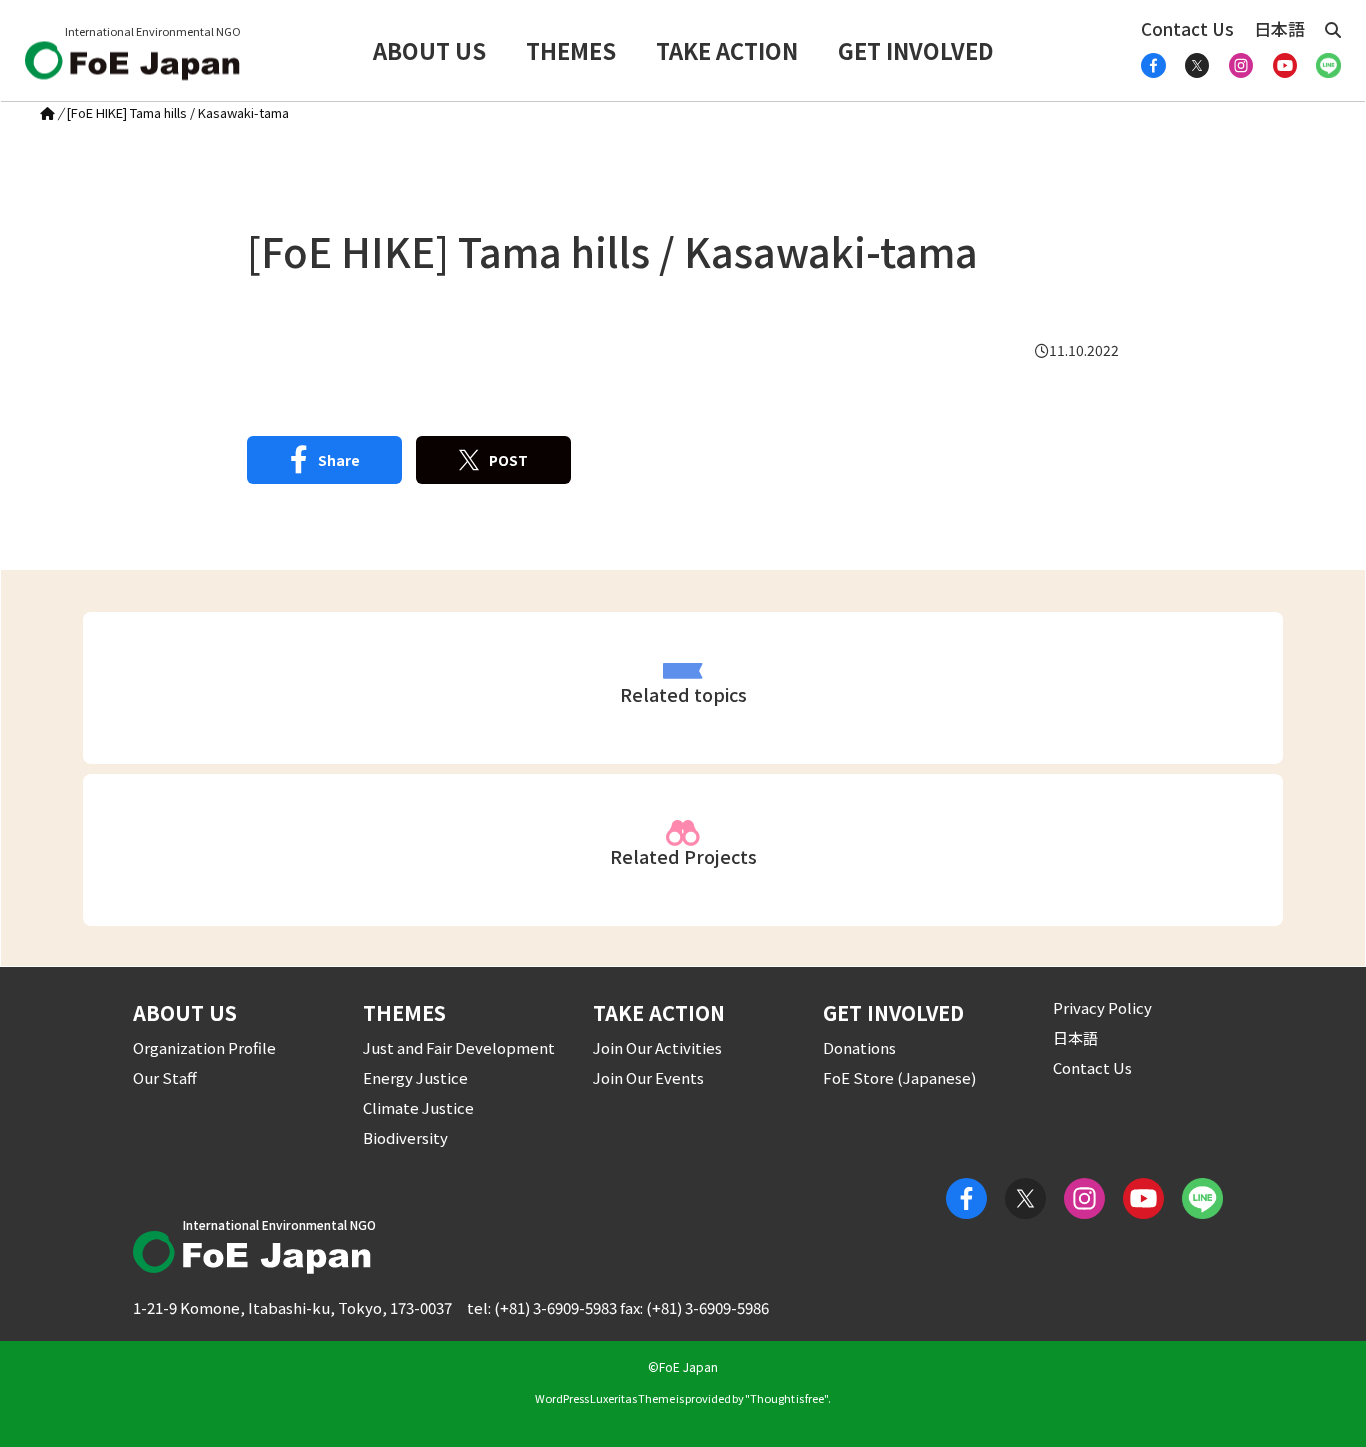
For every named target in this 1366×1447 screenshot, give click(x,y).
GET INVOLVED (916, 50)
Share (339, 460)
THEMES (571, 50)
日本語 (1279, 28)
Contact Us (1187, 28)
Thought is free (787, 1398)
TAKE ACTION (727, 50)
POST (508, 460)
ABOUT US (429, 50)
